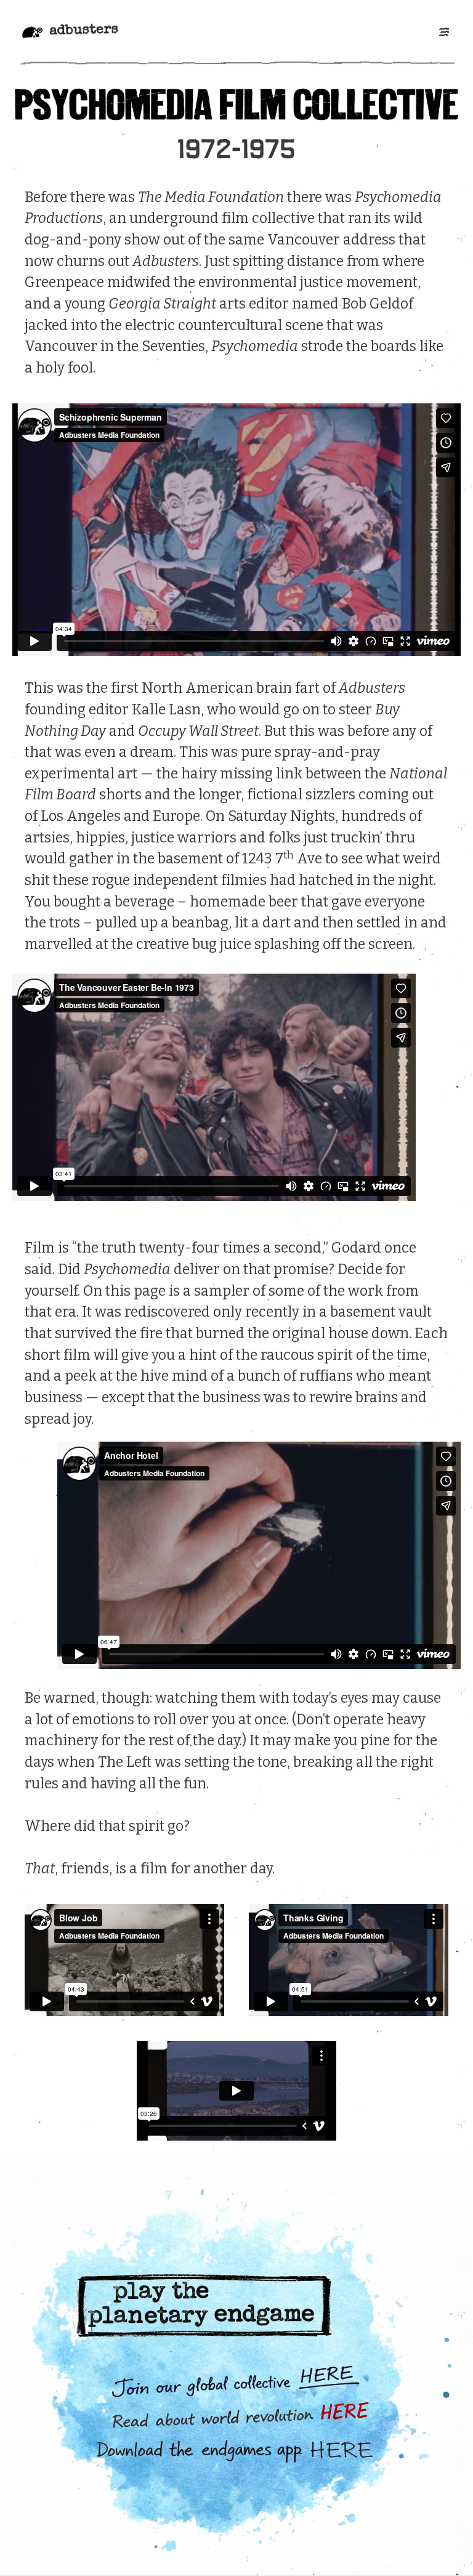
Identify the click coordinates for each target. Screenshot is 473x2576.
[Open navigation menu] (443, 31)
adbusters (84, 31)
